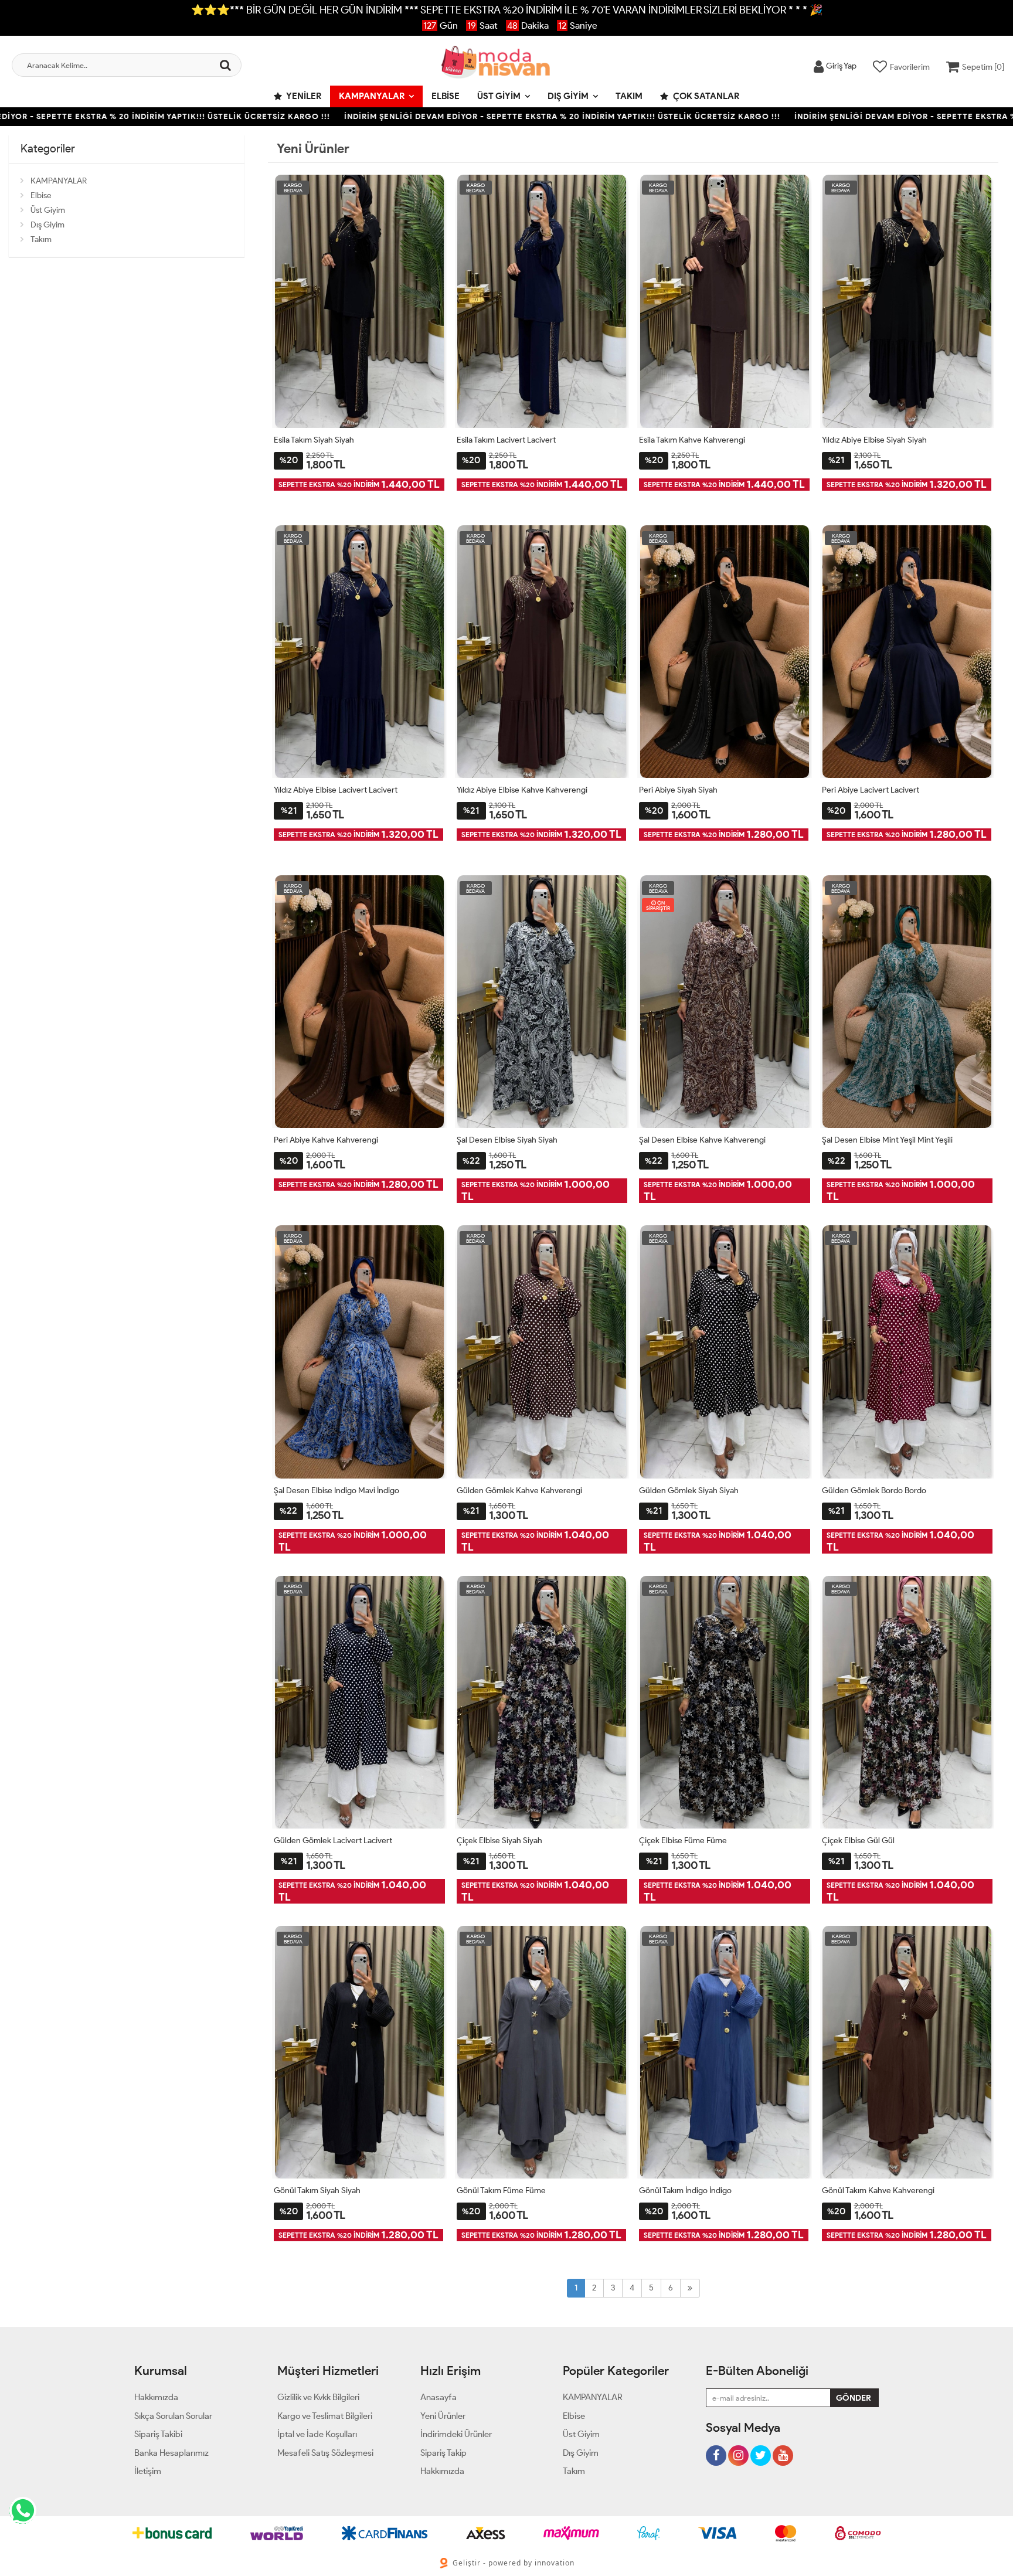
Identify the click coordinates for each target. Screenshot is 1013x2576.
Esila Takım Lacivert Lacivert (506, 440)
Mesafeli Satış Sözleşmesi (325, 2453)
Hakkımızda (156, 2397)
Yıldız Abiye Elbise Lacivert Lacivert (336, 790)
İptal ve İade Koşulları (317, 2434)
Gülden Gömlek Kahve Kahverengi (519, 1491)
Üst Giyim (499, 96)
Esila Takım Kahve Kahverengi (692, 440)
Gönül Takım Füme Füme (501, 2191)
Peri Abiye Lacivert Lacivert (871, 790)
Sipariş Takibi (158, 2434)
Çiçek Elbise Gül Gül (858, 1841)
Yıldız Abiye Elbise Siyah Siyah (874, 440)
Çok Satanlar (705, 96)
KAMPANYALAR (372, 96)
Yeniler (303, 96)
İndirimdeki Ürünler (456, 2434)
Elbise (446, 96)
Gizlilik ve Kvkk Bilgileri (318, 2397)
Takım (629, 96)
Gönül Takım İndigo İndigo (685, 2191)
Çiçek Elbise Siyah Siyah (499, 1841)
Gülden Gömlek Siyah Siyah (689, 1491)
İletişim (148, 2471)
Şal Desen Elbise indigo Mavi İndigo (336, 1491)
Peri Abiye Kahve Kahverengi (326, 1140)
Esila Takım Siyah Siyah (314, 440)
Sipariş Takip (443, 2453)
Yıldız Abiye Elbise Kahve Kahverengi (522, 790)
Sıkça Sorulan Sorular (173, 2416)
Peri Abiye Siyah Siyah (678, 790)
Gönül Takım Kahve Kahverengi (878, 2191)
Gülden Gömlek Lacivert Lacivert (333, 1841)
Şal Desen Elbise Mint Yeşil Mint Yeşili (887, 1140)
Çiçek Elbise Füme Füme (683, 1841)
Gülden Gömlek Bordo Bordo (874, 1491)
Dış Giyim (568, 96)
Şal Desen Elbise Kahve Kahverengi (702, 1140)
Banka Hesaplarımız (171, 2453)
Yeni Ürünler (443, 2416)
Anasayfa (438, 2397)
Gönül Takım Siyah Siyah (317, 2191)
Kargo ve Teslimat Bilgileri (325, 2416)
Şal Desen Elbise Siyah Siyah (507, 1140)
